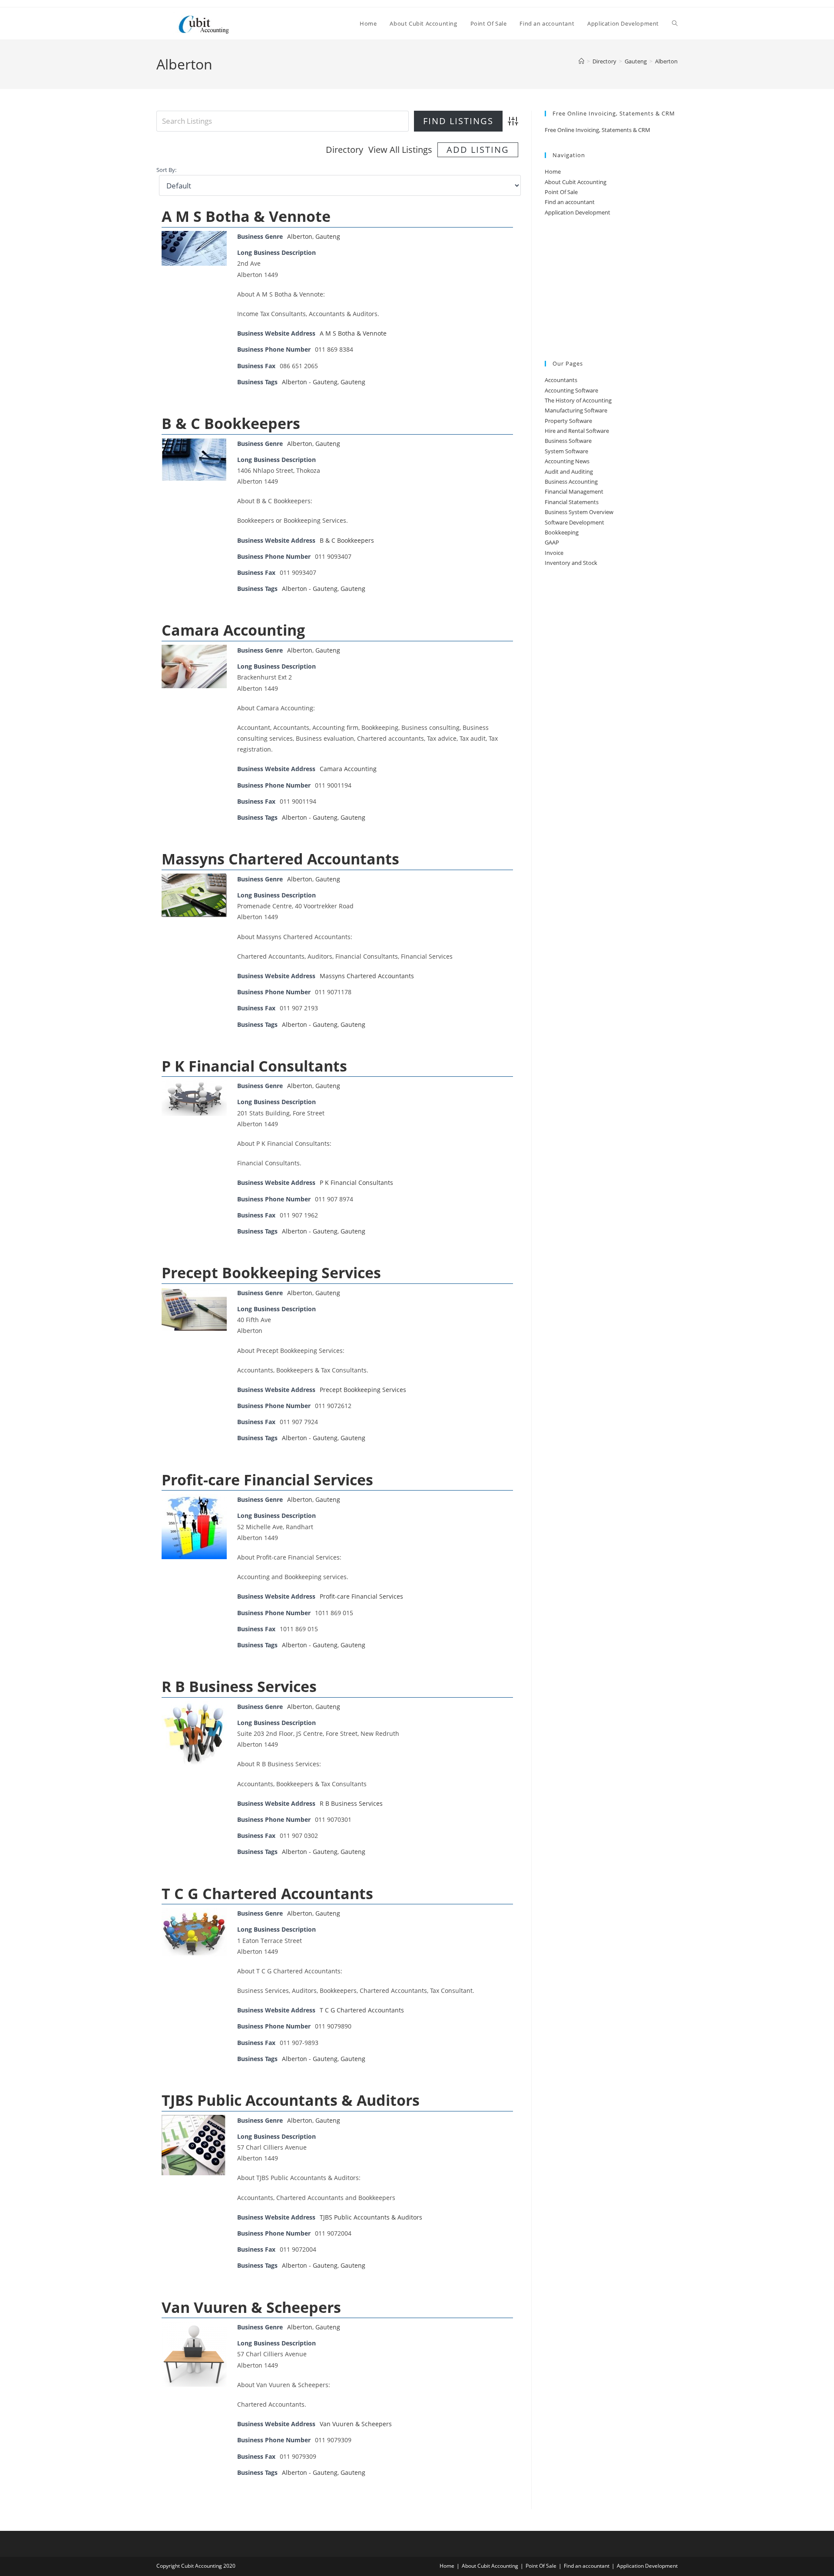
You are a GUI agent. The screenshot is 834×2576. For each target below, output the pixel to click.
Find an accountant (570, 202)
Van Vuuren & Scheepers (251, 2307)
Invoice (554, 553)
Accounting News (567, 461)
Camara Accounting (233, 630)
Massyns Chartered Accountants (280, 859)
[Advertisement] (611, 289)
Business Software (568, 441)
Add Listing (478, 150)
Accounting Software (571, 390)
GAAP (552, 542)
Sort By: (166, 170)
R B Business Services (239, 1686)
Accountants (561, 380)
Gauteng (328, 236)
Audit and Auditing (569, 472)
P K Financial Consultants (254, 1066)
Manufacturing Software (576, 410)
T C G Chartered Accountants (267, 1893)
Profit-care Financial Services (267, 1480)
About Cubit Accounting (576, 182)
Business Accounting (571, 482)
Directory (344, 150)
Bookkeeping (562, 532)
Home (553, 172)
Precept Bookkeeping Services (271, 1273)
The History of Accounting (578, 400)
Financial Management (574, 491)
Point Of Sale (561, 192)
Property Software (568, 421)
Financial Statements (572, 502)
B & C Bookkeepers (231, 423)
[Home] (581, 61)
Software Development (574, 522)
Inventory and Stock (571, 563)
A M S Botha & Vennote (246, 216)
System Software (566, 451)
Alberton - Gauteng (310, 382)
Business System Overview (579, 512)
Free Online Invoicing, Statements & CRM (597, 130)
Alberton (666, 61)
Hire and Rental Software (577, 431)
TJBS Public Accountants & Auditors (291, 2100)
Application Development (578, 212)
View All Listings (400, 150)
